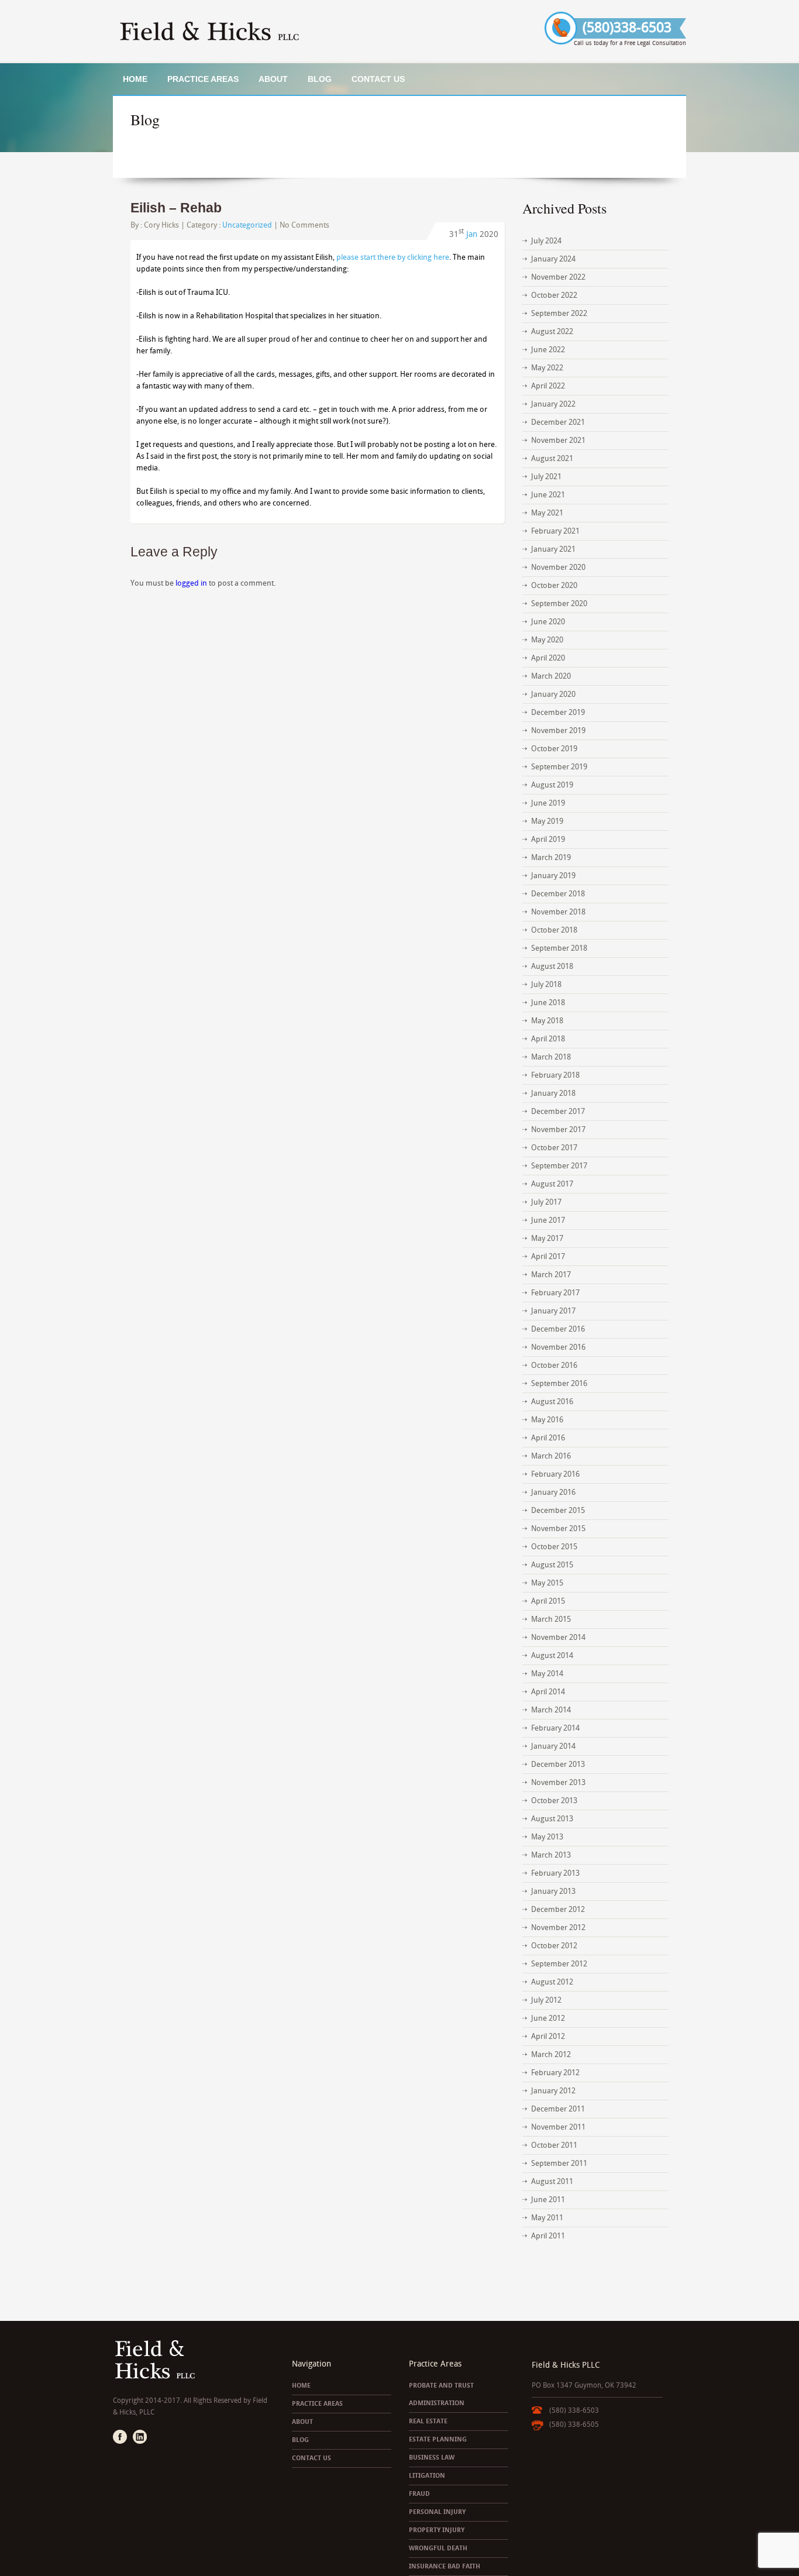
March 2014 (551, 1710)
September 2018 (559, 948)
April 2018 (548, 1039)
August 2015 (552, 1565)
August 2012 (552, 1982)
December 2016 (558, 1329)
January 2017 (553, 1311)
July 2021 (546, 477)
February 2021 (555, 531)
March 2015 (551, 1619)
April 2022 (548, 386)
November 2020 (558, 567)
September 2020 (559, 603)
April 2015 (548, 1601)
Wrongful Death (438, 2548)
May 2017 (547, 1238)
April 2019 (548, 839)
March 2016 (551, 1456)
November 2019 (558, 730)
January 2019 (553, 876)
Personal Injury (437, 2512)
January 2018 (553, 1093)
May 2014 (547, 1674)
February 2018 (555, 1075)
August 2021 (552, 458)
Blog (320, 79)
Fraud (419, 2494)
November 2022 (558, 277)
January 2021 (553, 549)
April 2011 (548, 2236)
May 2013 (547, 1837)
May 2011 (547, 2218)
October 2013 (554, 1801)
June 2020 (548, 622)
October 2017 (554, 1148)
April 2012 (548, 2036)
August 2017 (552, 1184)
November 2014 (558, 1637)
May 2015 (547, 1583)
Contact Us (378, 79)
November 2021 (558, 440)
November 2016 (558, 1347)
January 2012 (553, 2091)
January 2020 (553, 694)
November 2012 (558, 1927)
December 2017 (558, 1111)
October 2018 (554, 930)
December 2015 (558, 1510)
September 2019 (559, 767)
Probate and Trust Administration (441, 2394)
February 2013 (555, 1873)
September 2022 (559, 313)
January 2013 (553, 1891)
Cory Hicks (161, 225)
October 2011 (554, 2145)
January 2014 (553, 1746)
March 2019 (551, 857)
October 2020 (554, 585)
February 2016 (555, 1474)
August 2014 (552, 1655)
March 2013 (551, 1855)
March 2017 (551, 1275)
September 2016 (559, 1383)
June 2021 (548, 495)
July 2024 (546, 241)
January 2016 (553, 1492)
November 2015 (558, 1528)
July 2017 (546, 1202)
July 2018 (546, 984)
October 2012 (554, 1946)
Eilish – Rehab (176, 208)
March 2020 (551, 676)
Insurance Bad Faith (445, 2566)
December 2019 (558, 712)
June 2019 (548, 803)
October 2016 (554, 1365)
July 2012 (546, 2000)
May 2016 (547, 1420)
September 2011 (559, 2163)
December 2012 (558, 1909)
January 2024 (553, 259)
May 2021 (547, 513)
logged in (191, 583)
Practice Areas (203, 79)
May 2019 (547, 821)
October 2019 (554, 749)
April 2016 (548, 1438)
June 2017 (548, 1220)
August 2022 (552, 331)
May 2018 (547, 1021)
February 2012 (555, 2073)
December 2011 (558, 2109)
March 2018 (551, 1057)
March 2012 (551, 2054)
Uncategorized (247, 225)
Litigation (427, 2476)
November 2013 (558, 1782)
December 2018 (558, 894)
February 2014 (555, 1728)
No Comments (304, 225)
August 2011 (552, 2181)
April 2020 (548, 658)
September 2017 (559, 1166)
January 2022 (553, 404)
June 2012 (548, 2018)
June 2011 (548, 2200)
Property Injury (437, 2530)
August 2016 (552, 1402)
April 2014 (548, 1692)
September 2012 (559, 1964)
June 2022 (548, 350)
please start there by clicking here (393, 257)
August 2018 (552, 966)
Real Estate (428, 2421)
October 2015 (554, 1547)
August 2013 (552, 1819)
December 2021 (558, 422)
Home (135, 79)
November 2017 (558, 1129)
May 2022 (547, 368)
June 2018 (548, 1002)
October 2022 (554, 295)
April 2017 (548, 1256)
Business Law (432, 2458)
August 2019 (552, 785)
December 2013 (558, 1764)
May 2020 (547, 640)
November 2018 (558, 912)
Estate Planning (438, 2439)
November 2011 (558, 2127)
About (273, 79)
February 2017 (555, 1293)
